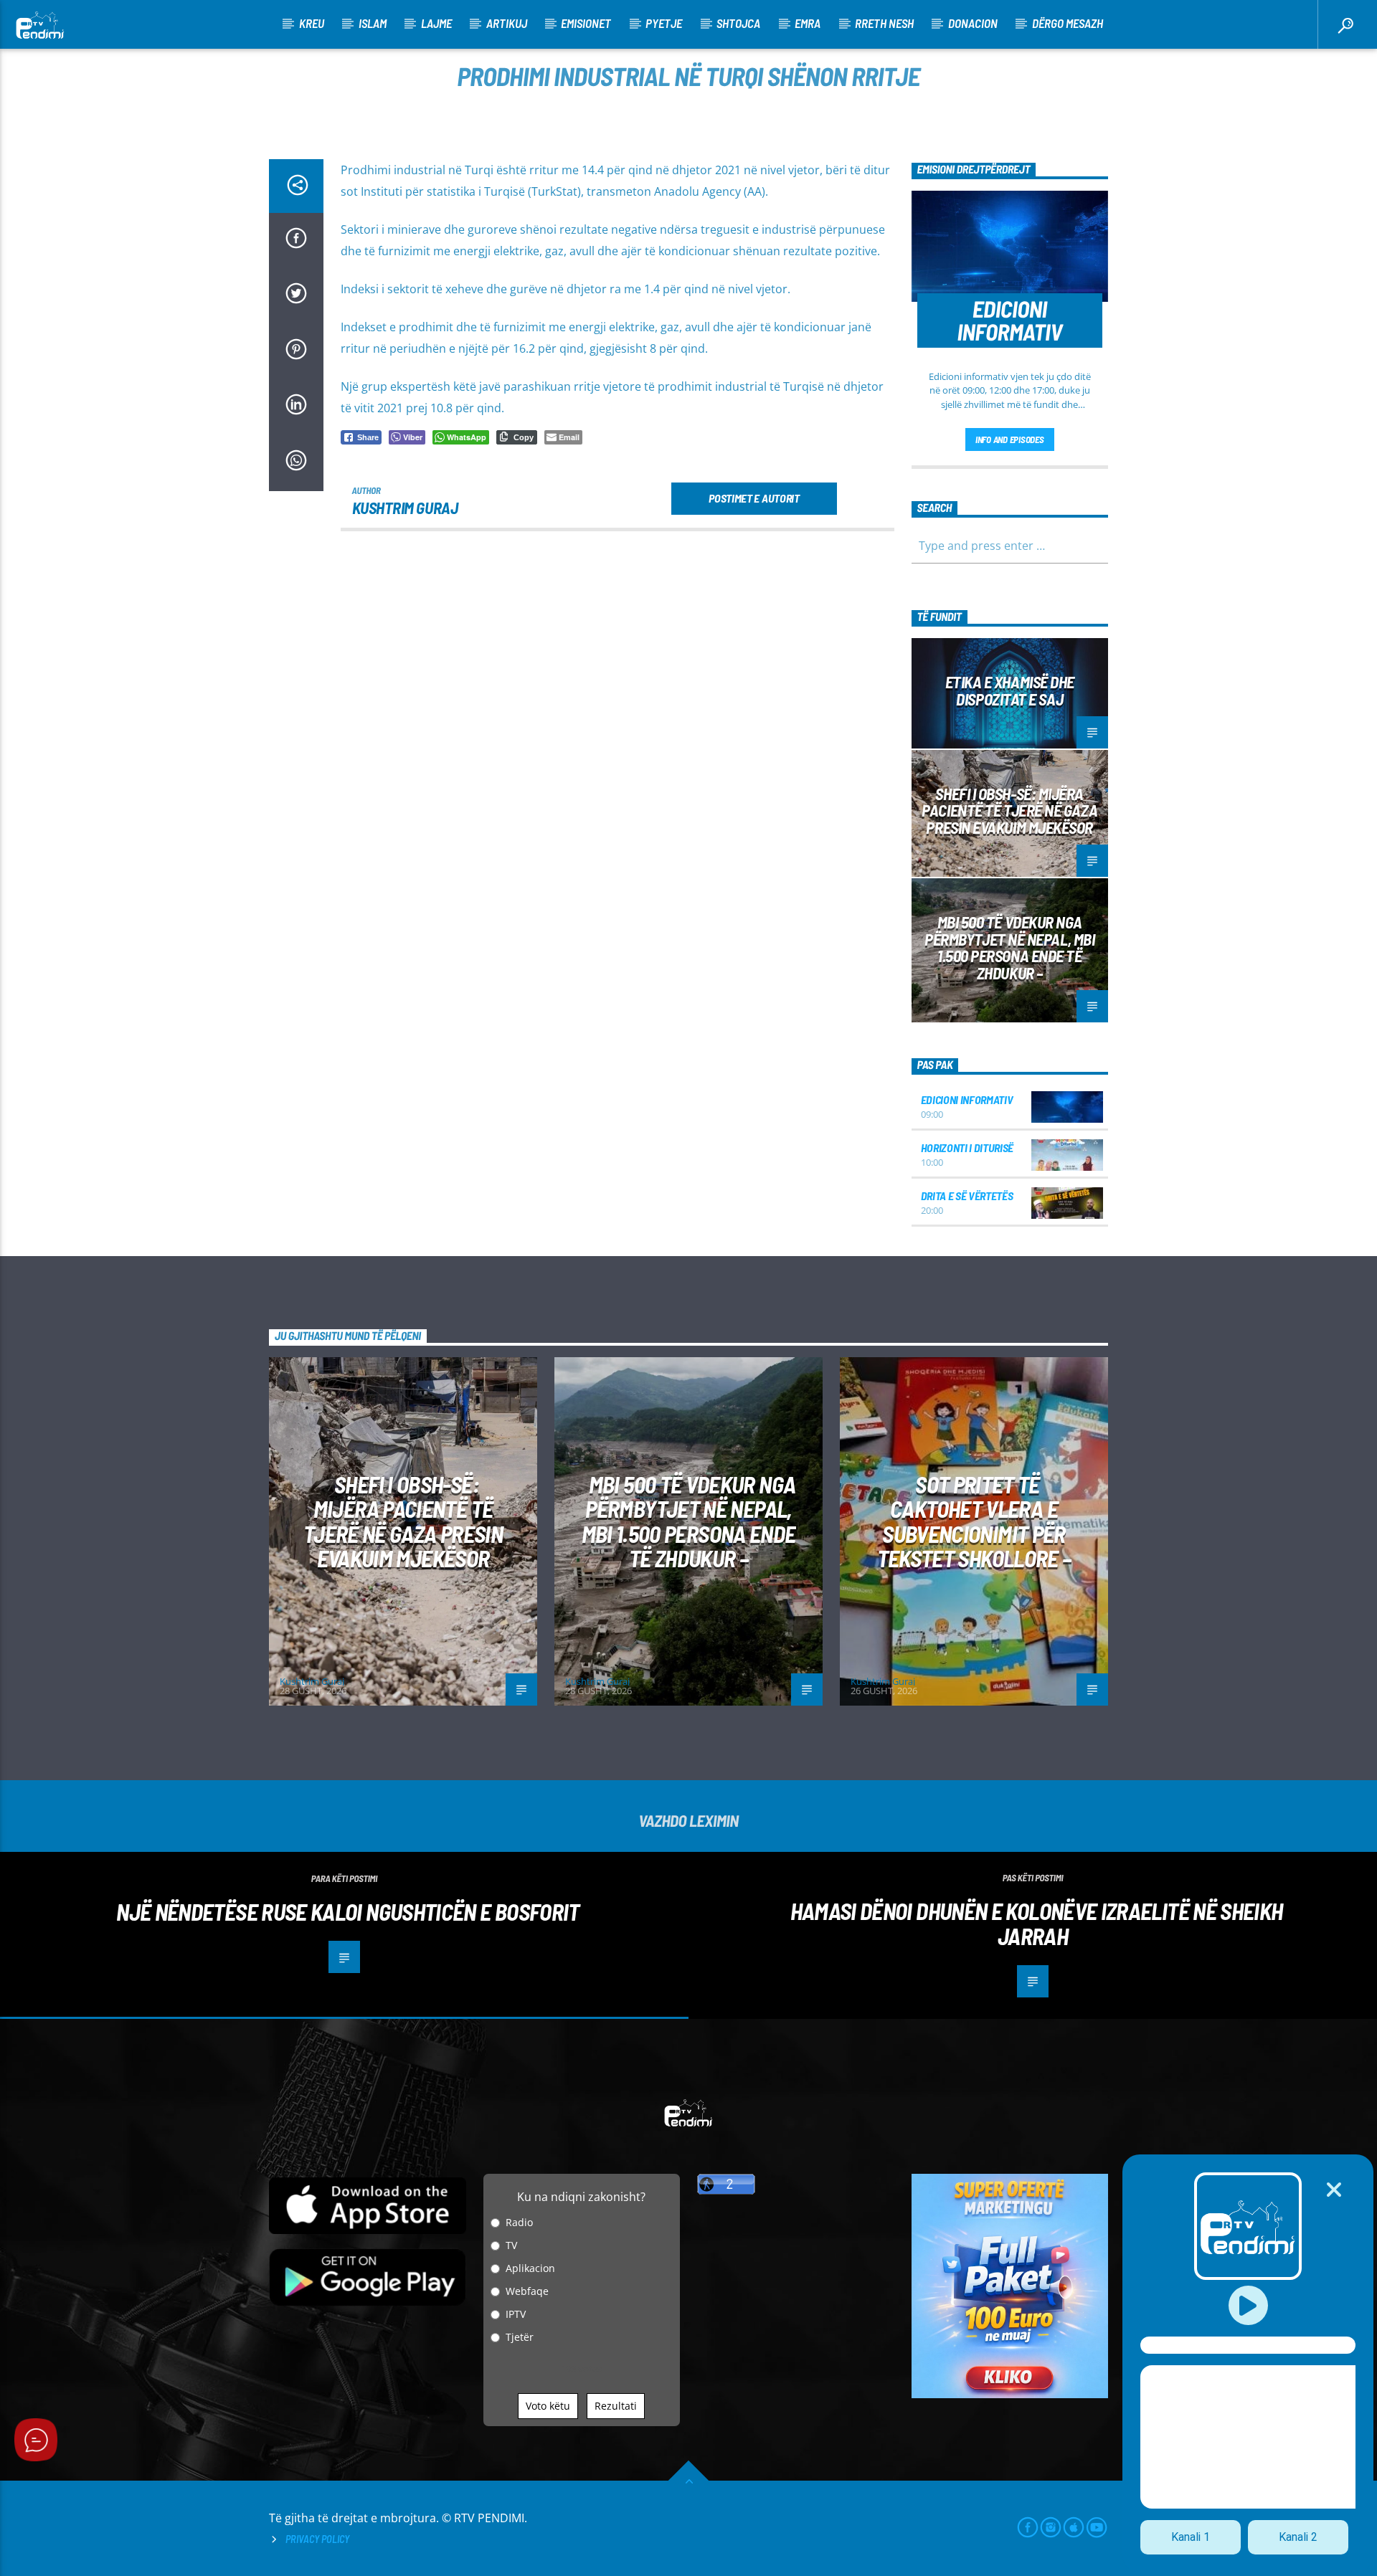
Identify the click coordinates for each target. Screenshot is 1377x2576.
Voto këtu (548, 2406)
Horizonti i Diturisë (967, 1147)
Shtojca (738, 23)
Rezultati (616, 2406)
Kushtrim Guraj (405, 508)
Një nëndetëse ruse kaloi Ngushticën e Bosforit (348, 1911)
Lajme (436, 23)
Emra (808, 23)
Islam (373, 23)
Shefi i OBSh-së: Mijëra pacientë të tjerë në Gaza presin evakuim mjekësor (1009, 811)
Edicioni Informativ (967, 1099)
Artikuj (507, 23)
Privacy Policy (317, 2539)
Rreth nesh (884, 23)
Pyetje (664, 23)
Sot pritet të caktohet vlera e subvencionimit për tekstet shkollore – (974, 1521)
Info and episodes (1010, 439)
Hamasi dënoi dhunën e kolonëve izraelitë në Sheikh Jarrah (1037, 1923)
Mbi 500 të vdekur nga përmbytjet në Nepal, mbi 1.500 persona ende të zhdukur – (1009, 947)
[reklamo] (1010, 2394)
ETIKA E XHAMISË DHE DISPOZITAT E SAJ (1010, 690)
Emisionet (586, 23)
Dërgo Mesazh (1068, 23)
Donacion (973, 23)
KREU (312, 23)
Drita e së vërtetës (967, 1196)
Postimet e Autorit (754, 498)
